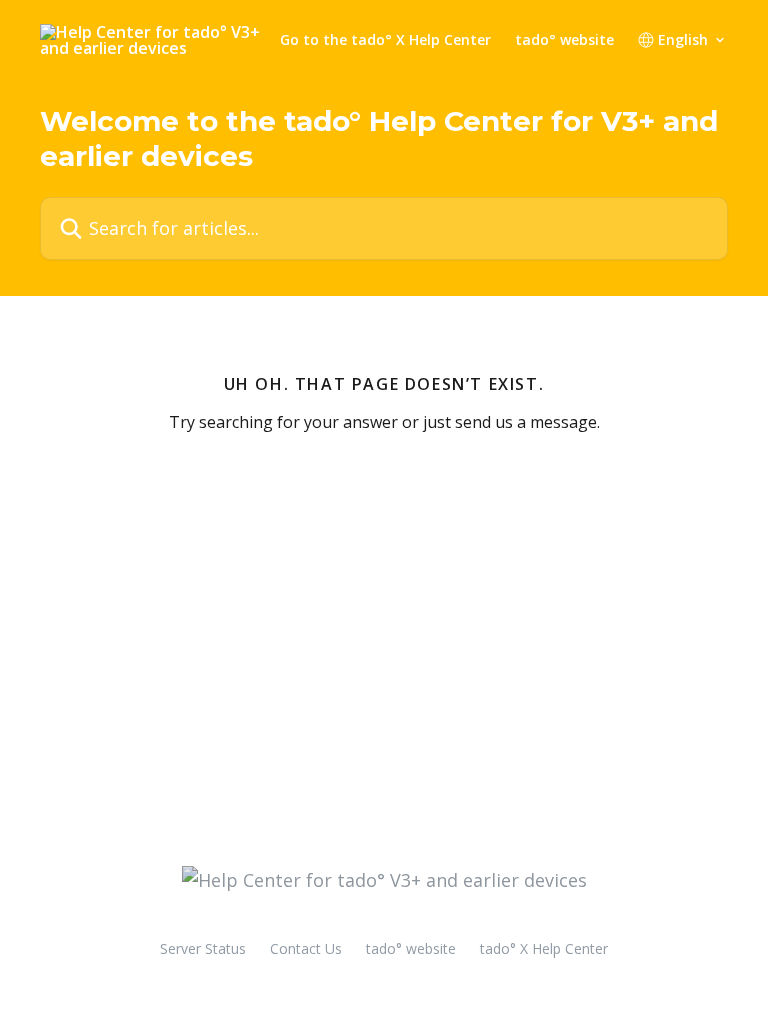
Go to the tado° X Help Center (385, 40)
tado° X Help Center (544, 948)
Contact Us (306, 948)
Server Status (203, 948)
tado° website (564, 40)
